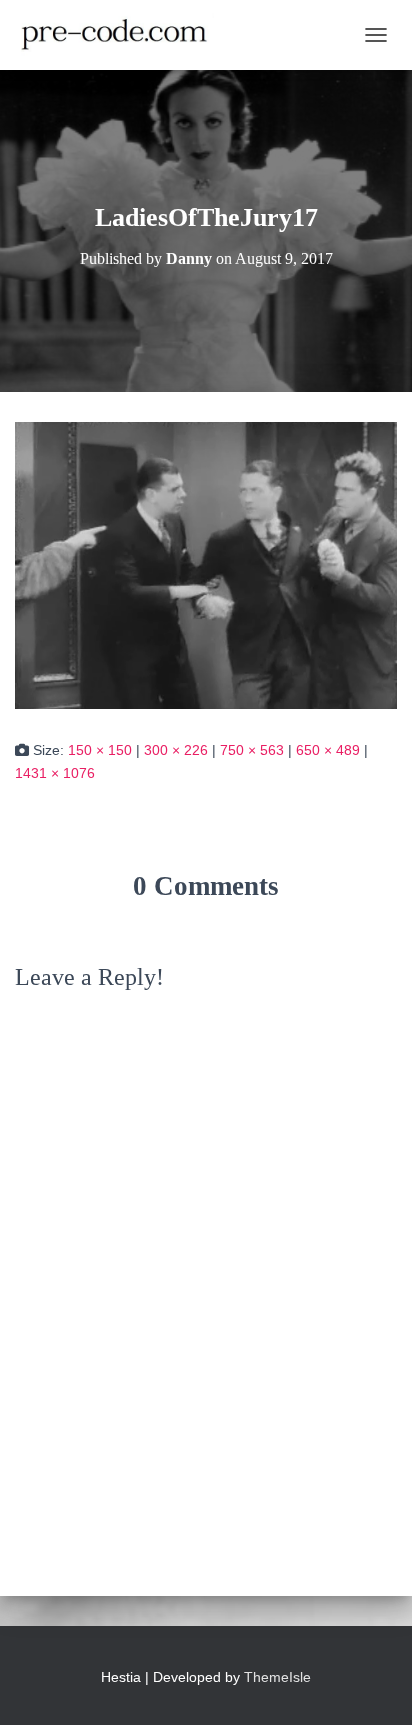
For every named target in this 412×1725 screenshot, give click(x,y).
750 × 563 (252, 750)
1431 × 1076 (55, 773)
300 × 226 (176, 750)
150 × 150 (100, 750)
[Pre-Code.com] (122, 35)
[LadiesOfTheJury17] (206, 565)
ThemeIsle (277, 1677)
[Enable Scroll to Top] (372, 1685)
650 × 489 (328, 750)
